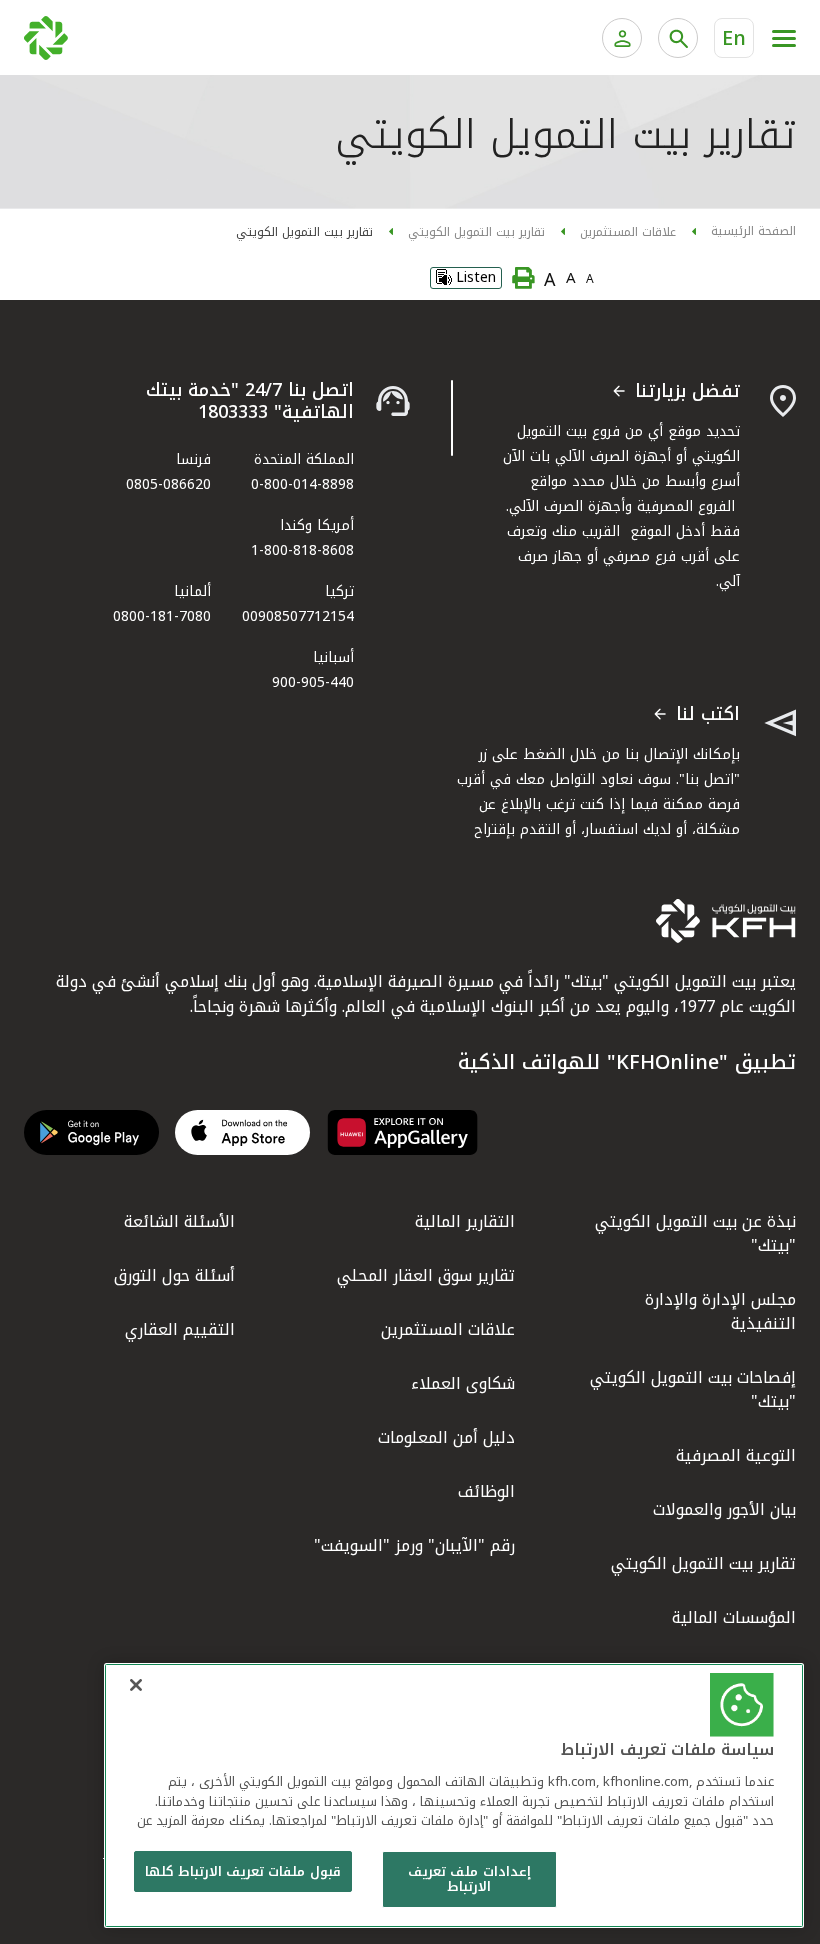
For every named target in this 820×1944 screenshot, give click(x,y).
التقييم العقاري (180, 1329)
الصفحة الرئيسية (753, 231)
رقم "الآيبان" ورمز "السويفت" (414, 1545)
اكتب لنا (708, 715)
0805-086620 (168, 484)
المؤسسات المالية (734, 1617)
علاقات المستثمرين (628, 232)
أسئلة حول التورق (174, 1275)
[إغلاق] (136, 1685)
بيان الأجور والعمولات (724, 1509)
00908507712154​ (298, 616)
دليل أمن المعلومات (446, 1437)
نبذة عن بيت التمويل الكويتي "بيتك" (695, 1233)
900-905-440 (313, 682)
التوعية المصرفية (736, 1455)
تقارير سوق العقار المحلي (426, 1275)
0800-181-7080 (162, 616)
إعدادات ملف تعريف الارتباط (469, 1879)
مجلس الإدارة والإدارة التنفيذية (720, 1311)
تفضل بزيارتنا (687, 392)
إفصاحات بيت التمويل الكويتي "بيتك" (693, 1389)
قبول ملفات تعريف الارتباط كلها (243, 1871)
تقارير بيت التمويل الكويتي (476, 232)
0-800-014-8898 (302, 484)
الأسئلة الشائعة (179, 1221)
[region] (454, 1795)
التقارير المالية (465, 1221)
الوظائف (486, 1491)
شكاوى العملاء (463, 1383)
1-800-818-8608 (302, 550)
